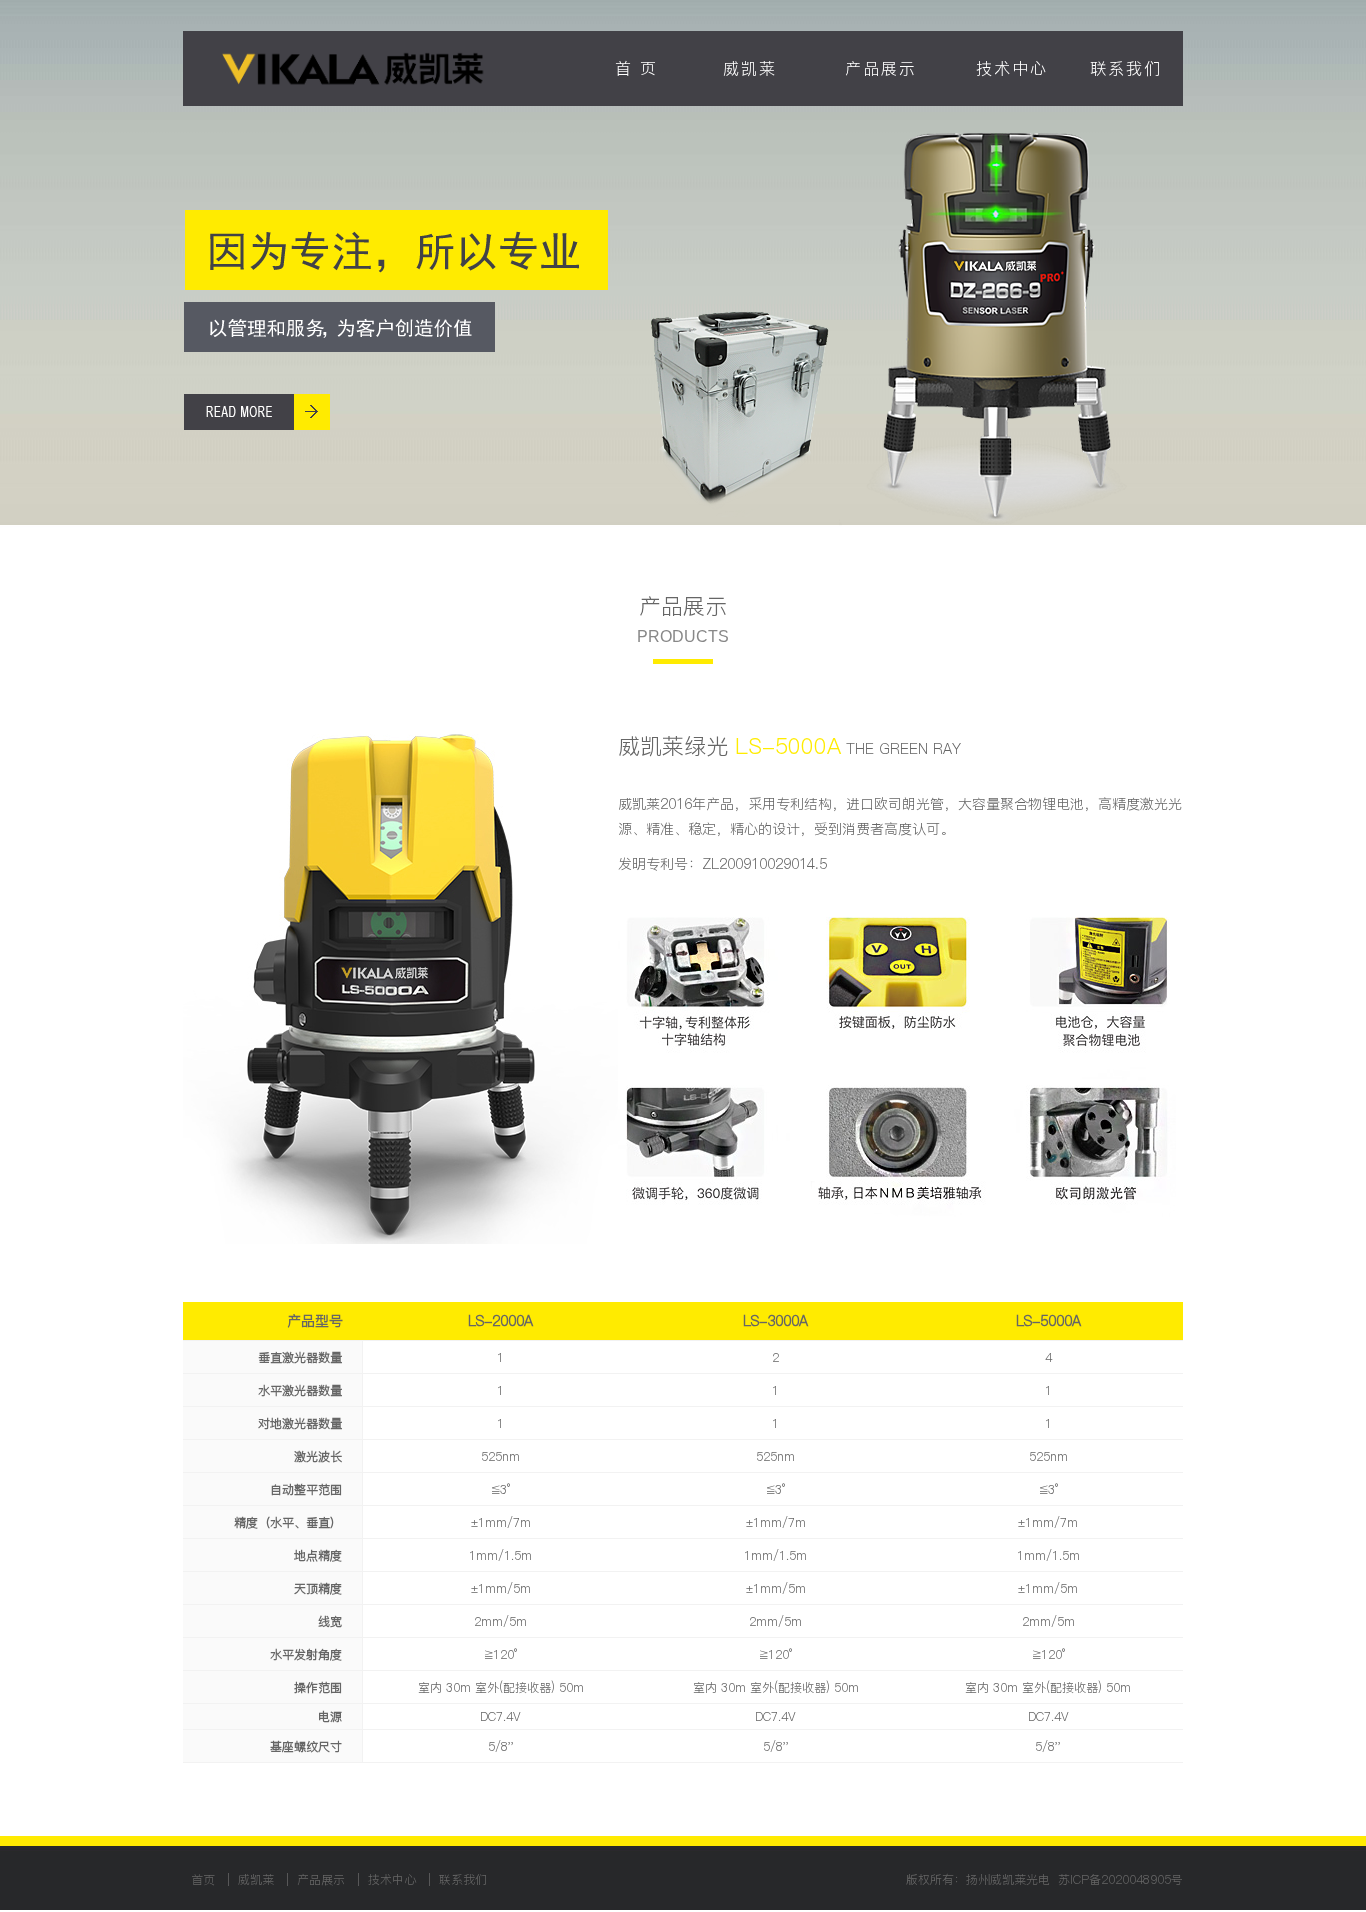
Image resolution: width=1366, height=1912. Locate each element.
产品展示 (881, 68)
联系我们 (1126, 68)
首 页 (636, 68)
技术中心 (1012, 68)
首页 (205, 1879)
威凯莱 (750, 68)
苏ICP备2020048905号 (1120, 1879)
